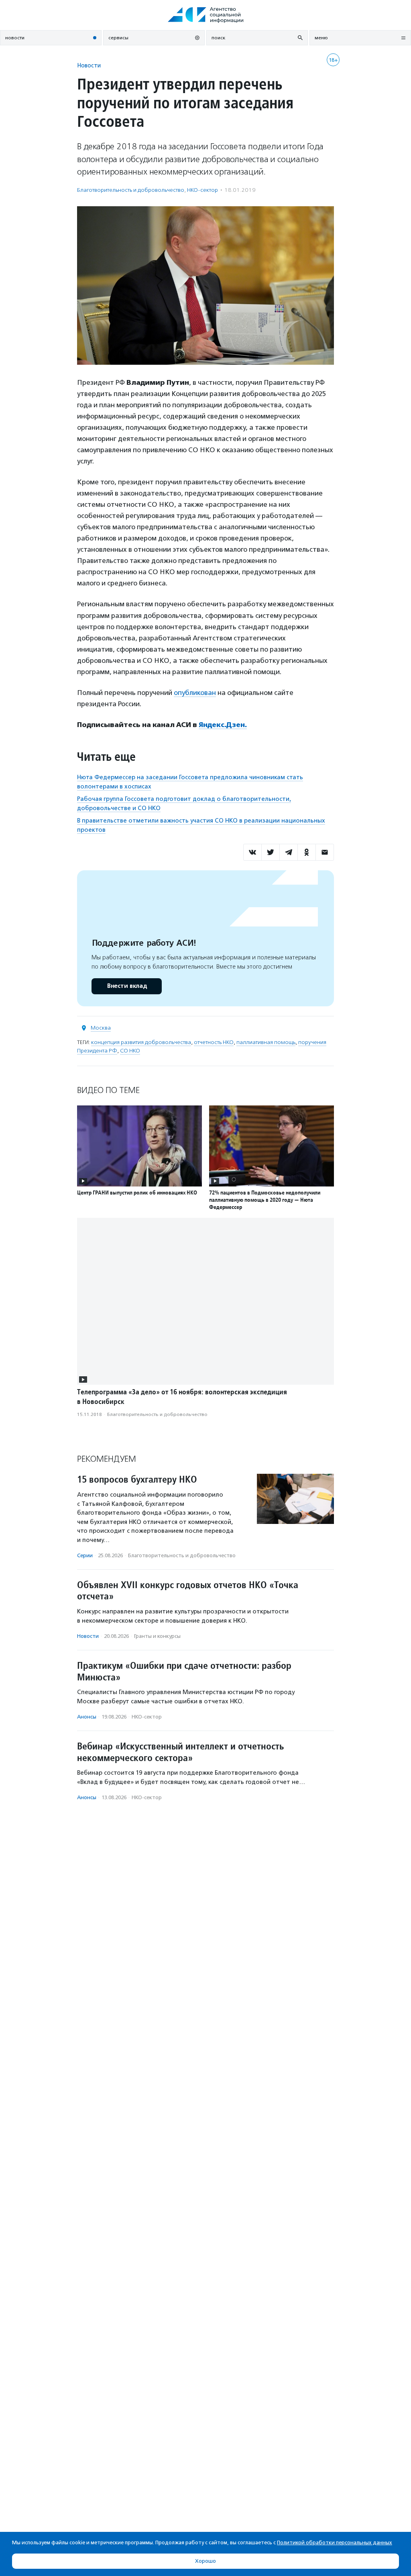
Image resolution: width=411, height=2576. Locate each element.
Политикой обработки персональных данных (335, 2542)
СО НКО (130, 1051)
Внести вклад (127, 986)
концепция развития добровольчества (141, 1042)
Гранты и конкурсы (157, 1636)
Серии (85, 1555)
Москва (101, 1028)
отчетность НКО (214, 1042)
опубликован (195, 693)
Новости (89, 65)
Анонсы (87, 1717)
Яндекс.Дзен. (223, 725)
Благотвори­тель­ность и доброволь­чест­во (131, 190)
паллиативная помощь (266, 1042)
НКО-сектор (202, 190)
